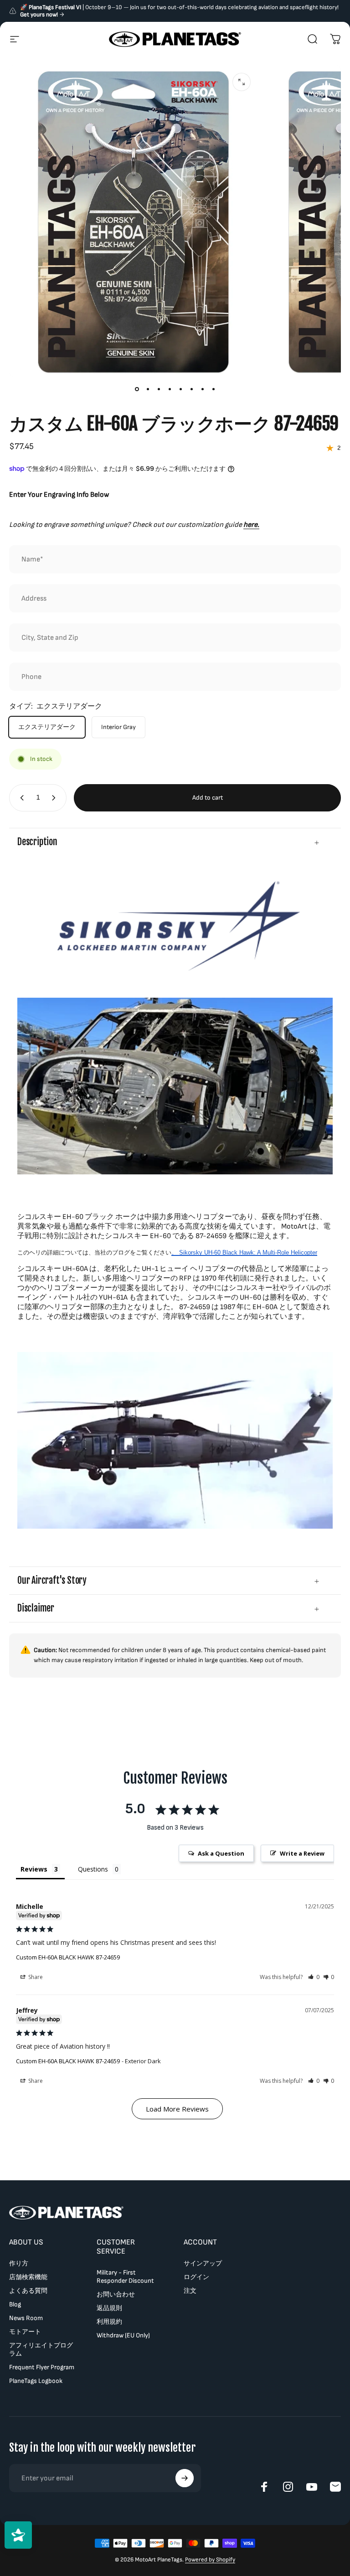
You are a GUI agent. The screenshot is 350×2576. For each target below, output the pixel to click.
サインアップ (203, 2263)
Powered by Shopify (210, 2560)
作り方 (19, 2263)
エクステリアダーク (47, 727)
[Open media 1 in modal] (242, 82)
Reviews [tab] (34, 1869)
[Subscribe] (185, 2478)
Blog (15, 2304)
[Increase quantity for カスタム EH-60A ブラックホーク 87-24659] (56, 798)
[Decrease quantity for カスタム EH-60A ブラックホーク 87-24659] (20, 798)
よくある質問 (28, 2291)
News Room (26, 2318)
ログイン (196, 2277)
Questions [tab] (93, 1869)
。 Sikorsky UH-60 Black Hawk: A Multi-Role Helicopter (244, 1252)
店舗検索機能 (28, 2277)
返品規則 (109, 2308)
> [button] (177, 2109)
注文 (190, 2291)
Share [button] (35, 1977)
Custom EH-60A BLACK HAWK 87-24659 (68, 1957)
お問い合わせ (116, 2294)
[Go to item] (137, 389)
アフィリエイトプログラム (41, 2349)
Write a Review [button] (302, 1853)
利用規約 (109, 2322)
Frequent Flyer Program (42, 2367)
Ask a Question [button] (221, 1853)
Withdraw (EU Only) (123, 2335)
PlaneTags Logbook (36, 2381)
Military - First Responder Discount (125, 2277)
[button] (314, 1977)
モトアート (25, 2332)
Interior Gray (118, 727)
